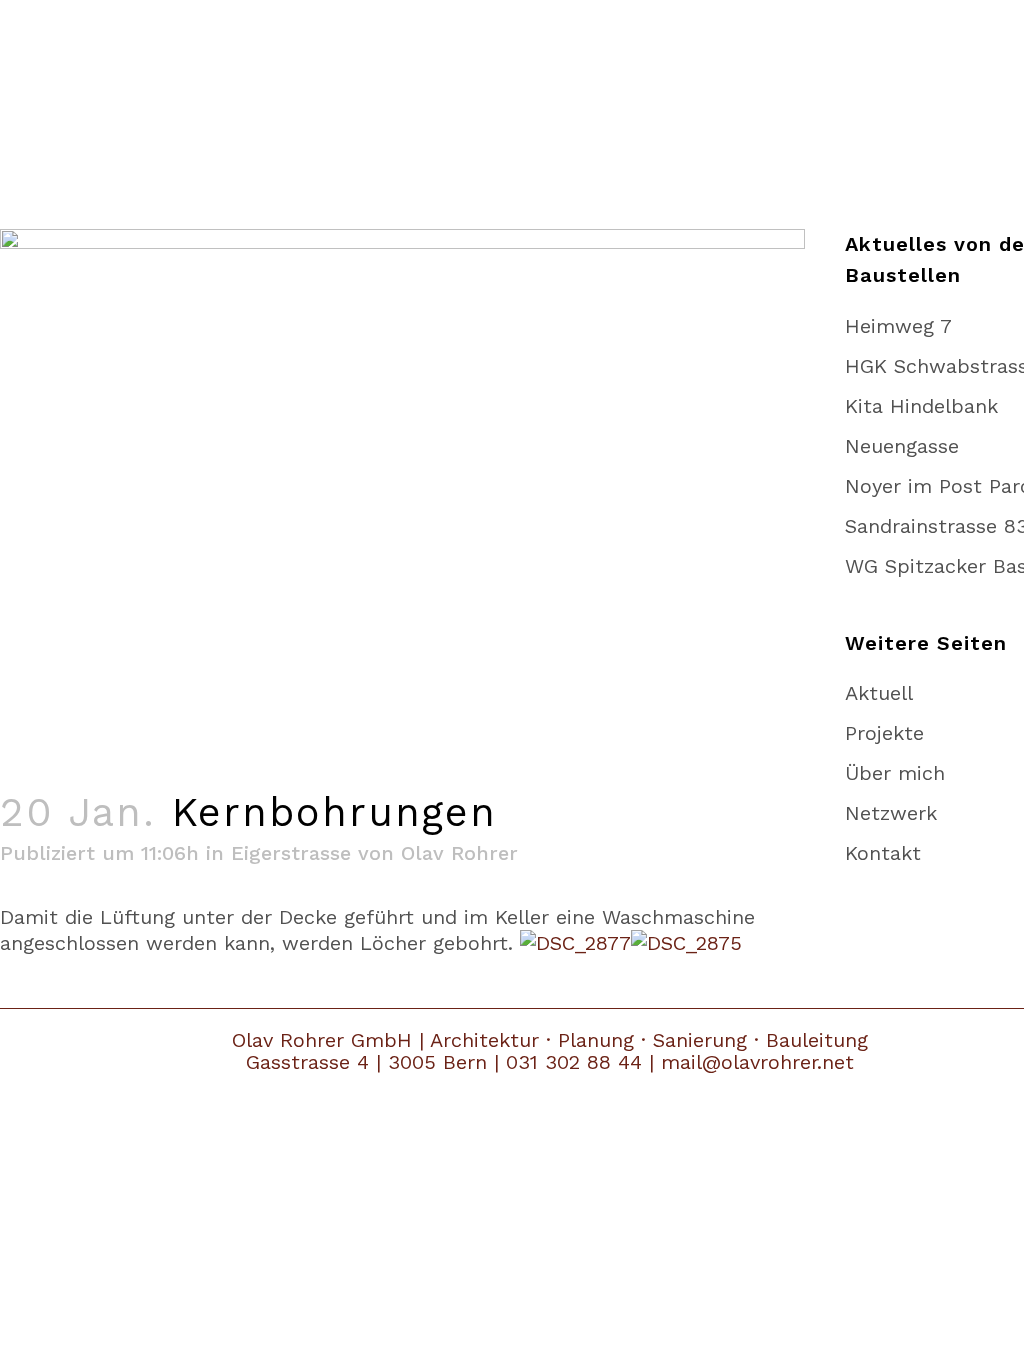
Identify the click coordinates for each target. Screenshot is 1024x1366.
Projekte (884, 733)
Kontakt (883, 853)
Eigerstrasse (291, 853)
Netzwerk (891, 813)
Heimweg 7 (898, 326)
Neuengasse (902, 446)
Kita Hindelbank (921, 406)
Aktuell (879, 693)
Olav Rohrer (459, 853)
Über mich (895, 773)
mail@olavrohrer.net (757, 1062)
